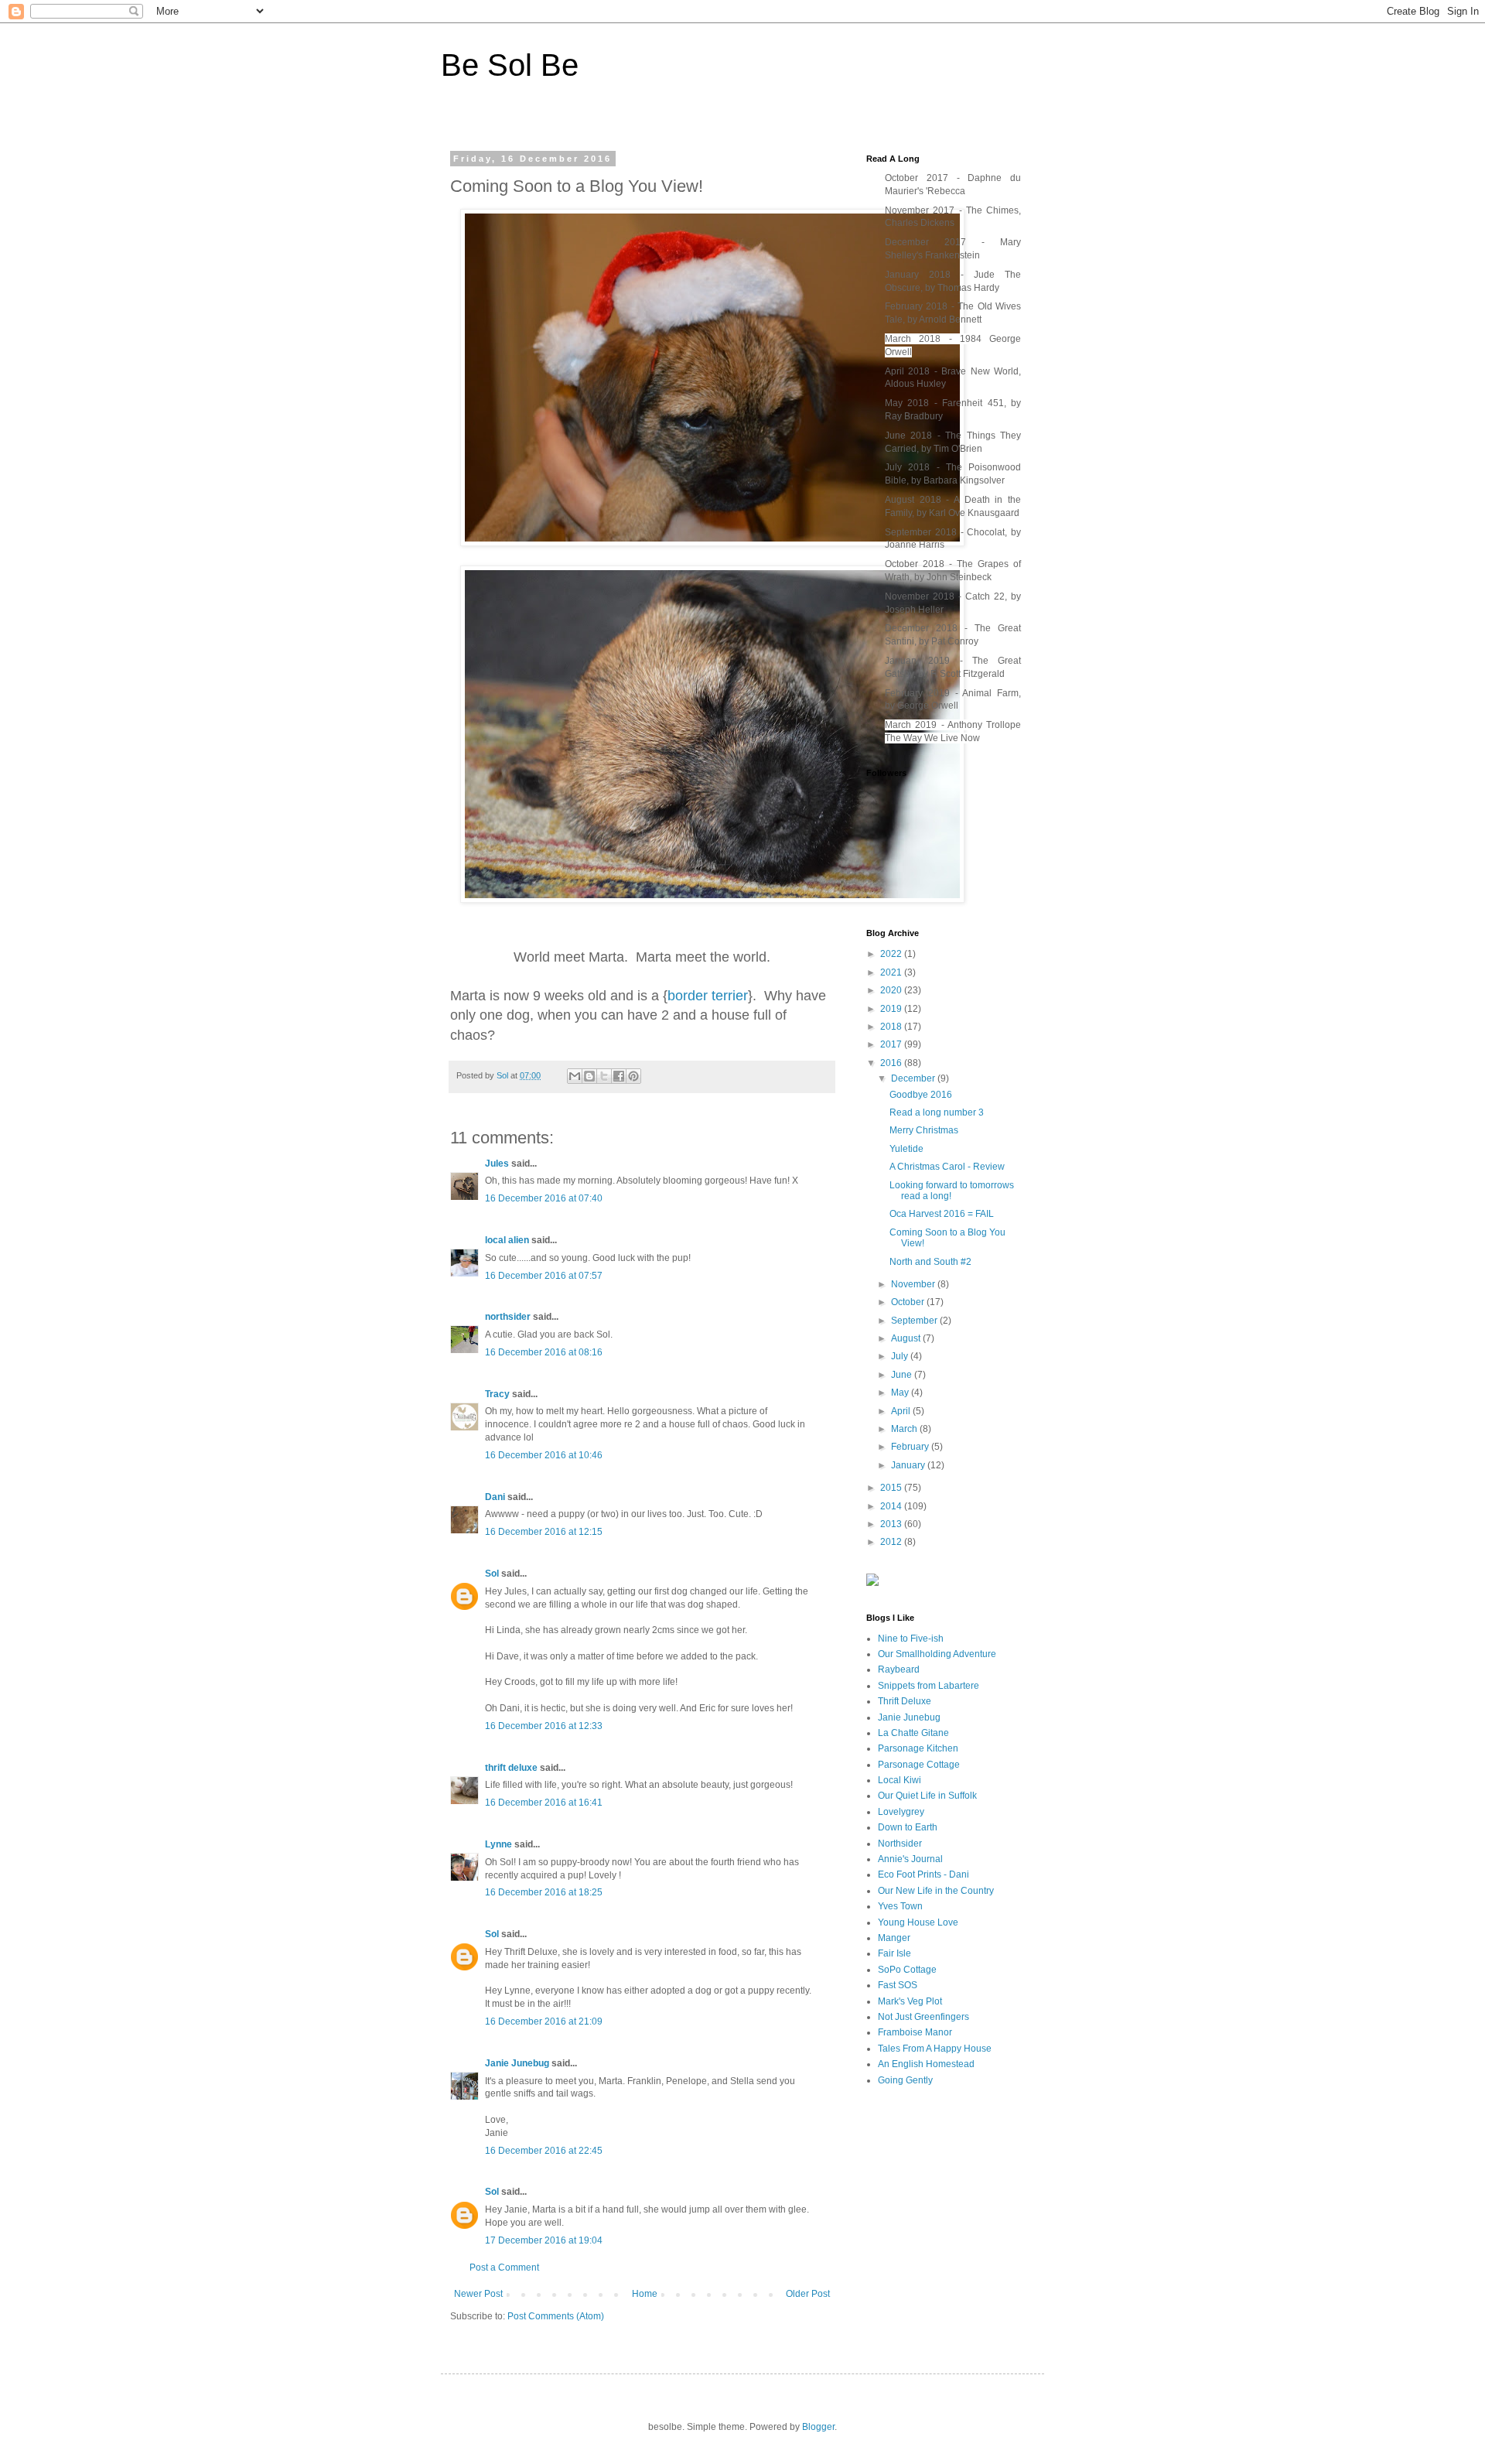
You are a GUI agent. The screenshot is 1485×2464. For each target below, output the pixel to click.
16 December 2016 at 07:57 (544, 1276)
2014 (892, 1506)
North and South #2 (930, 1262)
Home (645, 2294)
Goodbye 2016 (921, 1095)
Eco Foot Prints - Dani (923, 1874)
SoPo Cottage (907, 1970)
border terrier (708, 996)
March (905, 1429)
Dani (495, 1497)
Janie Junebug (517, 2063)
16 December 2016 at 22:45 (544, 2151)
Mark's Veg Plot (910, 2001)
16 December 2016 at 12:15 (544, 1532)
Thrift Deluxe (905, 1701)
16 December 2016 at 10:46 (544, 1455)
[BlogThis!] (589, 1076)
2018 (892, 1027)
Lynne (498, 1844)
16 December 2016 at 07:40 (544, 1198)
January (909, 1465)
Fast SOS (898, 1985)
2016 (892, 1063)
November (914, 1284)
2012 (892, 1542)
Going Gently (905, 2080)
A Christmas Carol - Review (947, 1167)
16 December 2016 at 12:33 (544, 1726)
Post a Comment (504, 2267)
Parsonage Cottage (919, 1765)
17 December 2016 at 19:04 (544, 2240)
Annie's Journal (910, 1859)
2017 (892, 1044)
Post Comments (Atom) (556, 2316)
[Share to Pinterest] (633, 1076)
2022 (892, 954)
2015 (892, 1488)
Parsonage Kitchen (918, 1748)
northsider (509, 1317)
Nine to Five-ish (911, 1639)
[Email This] (575, 1076)
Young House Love (918, 1922)
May (901, 1393)
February (911, 1447)
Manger (894, 1938)
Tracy (498, 1394)
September (915, 1321)
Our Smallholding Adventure (937, 1654)
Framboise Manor (915, 2032)
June (903, 1375)
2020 (892, 990)
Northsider (900, 1844)
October (909, 1302)
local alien (507, 1240)
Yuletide (906, 1149)
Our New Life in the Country (936, 1891)
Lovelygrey (901, 1812)
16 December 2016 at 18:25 (544, 1892)
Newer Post (478, 2294)
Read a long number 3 (937, 1112)
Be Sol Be (510, 65)
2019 (892, 1009)
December (914, 1078)
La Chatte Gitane (913, 1733)
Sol (492, 1574)
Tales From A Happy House (935, 2049)
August (907, 1338)
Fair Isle (894, 1953)
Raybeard (899, 1669)
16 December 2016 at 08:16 (544, 1352)
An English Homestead (926, 2064)
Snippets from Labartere (929, 1686)
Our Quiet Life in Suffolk (927, 1796)
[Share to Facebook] (619, 1076)
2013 (892, 1524)
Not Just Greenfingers (923, 2017)
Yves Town (900, 1906)
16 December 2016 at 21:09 (544, 2021)
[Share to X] (604, 1076)
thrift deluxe (511, 1768)
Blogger (818, 2427)
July (901, 1356)
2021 (892, 972)
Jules (497, 1164)
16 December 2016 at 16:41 (544, 1803)
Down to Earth (908, 1827)
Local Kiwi (900, 1780)
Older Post (808, 2294)
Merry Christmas (924, 1130)
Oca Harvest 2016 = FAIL (942, 1214)
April (902, 1411)
